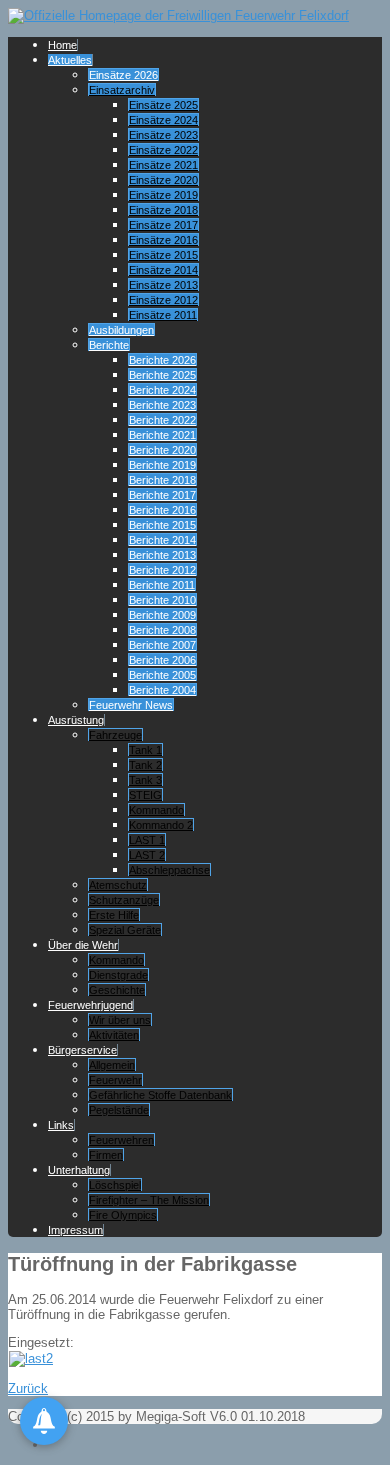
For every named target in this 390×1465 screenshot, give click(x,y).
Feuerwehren (121, 1140)
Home (62, 45)
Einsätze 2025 (163, 105)
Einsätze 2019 (163, 195)
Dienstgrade (118, 975)
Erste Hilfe (114, 915)
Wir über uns (120, 1020)
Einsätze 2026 (123, 75)
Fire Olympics (123, 1215)
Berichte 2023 (162, 405)
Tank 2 (145, 765)
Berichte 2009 (162, 615)
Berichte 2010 (162, 600)
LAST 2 (147, 855)
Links (61, 1125)
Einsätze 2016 (163, 240)
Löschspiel (115, 1185)
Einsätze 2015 (163, 255)
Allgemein (112, 1065)
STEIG (145, 795)
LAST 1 (147, 840)
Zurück (28, 1388)
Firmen (106, 1155)
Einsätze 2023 (163, 135)
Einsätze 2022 (163, 150)
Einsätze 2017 (163, 225)
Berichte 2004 (162, 690)
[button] (44, 1421)
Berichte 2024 (162, 390)
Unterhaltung (79, 1170)
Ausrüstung (76, 720)
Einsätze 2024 (163, 120)
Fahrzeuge (115, 735)
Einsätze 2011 (163, 315)
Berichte (109, 345)
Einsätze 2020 (163, 180)
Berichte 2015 (162, 525)
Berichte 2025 (162, 375)
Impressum (75, 1230)
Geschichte (117, 990)
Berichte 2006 (162, 660)
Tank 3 (145, 780)
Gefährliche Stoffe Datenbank (160, 1095)
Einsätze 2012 (163, 300)
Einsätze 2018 (163, 210)
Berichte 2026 (162, 360)
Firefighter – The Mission (149, 1200)
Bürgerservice (82, 1050)
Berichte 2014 (162, 540)
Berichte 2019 (162, 465)
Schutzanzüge (124, 900)
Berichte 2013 (162, 555)
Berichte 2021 (162, 435)
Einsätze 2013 (163, 285)
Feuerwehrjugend (90, 1005)
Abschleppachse (169, 870)
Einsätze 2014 (163, 270)
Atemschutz (118, 885)
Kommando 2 (161, 825)
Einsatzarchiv (122, 90)
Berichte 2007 (162, 645)
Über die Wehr (83, 945)
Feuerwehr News (131, 705)
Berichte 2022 (162, 420)
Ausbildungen (121, 330)
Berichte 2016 (162, 510)
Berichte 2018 (162, 480)
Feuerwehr (115, 1080)
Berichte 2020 (162, 450)
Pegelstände (119, 1110)
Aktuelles (70, 60)
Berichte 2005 (162, 675)
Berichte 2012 (162, 570)
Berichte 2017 (162, 495)
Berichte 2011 (162, 585)
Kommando (156, 810)
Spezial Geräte (125, 930)
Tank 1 (145, 750)
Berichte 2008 (162, 630)
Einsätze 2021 (163, 165)
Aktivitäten (114, 1035)
